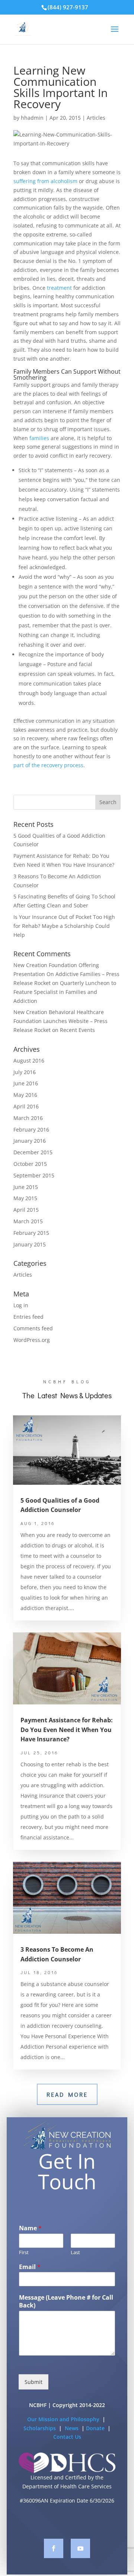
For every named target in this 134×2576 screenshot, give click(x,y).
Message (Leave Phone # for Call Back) (66, 2302)
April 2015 (26, 1210)
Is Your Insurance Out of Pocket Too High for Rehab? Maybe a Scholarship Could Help (64, 926)
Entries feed (28, 1317)
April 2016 (26, 1106)
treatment (59, 288)
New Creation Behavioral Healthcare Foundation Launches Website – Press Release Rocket (60, 1021)
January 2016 (30, 1141)
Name (30, 2228)
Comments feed (33, 1328)
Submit (33, 2382)
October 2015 (30, 1164)
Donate (96, 2428)
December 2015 (33, 1152)
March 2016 (28, 1118)
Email (30, 2267)
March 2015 (28, 1221)
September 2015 (34, 1175)
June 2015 (26, 1187)
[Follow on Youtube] (80, 2548)
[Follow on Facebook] (54, 2548)
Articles (96, 118)
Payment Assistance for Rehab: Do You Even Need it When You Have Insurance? (67, 1730)
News (72, 2428)
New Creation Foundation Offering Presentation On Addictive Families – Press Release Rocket (66, 974)
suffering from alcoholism (45, 181)
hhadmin (32, 118)
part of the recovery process (48, 765)
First (24, 2252)
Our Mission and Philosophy (63, 2419)
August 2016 (29, 1060)
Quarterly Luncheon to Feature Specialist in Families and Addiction (65, 992)
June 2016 (26, 1083)
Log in (21, 1305)
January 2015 (30, 1244)
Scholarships (40, 2428)
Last (75, 2252)
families (39, 438)
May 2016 (25, 1095)
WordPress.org (32, 1340)
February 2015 (31, 1233)
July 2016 (25, 1072)
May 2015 (25, 1198)
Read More (67, 2094)
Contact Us (67, 2437)
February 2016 (31, 1129)
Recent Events (77, 1030)
